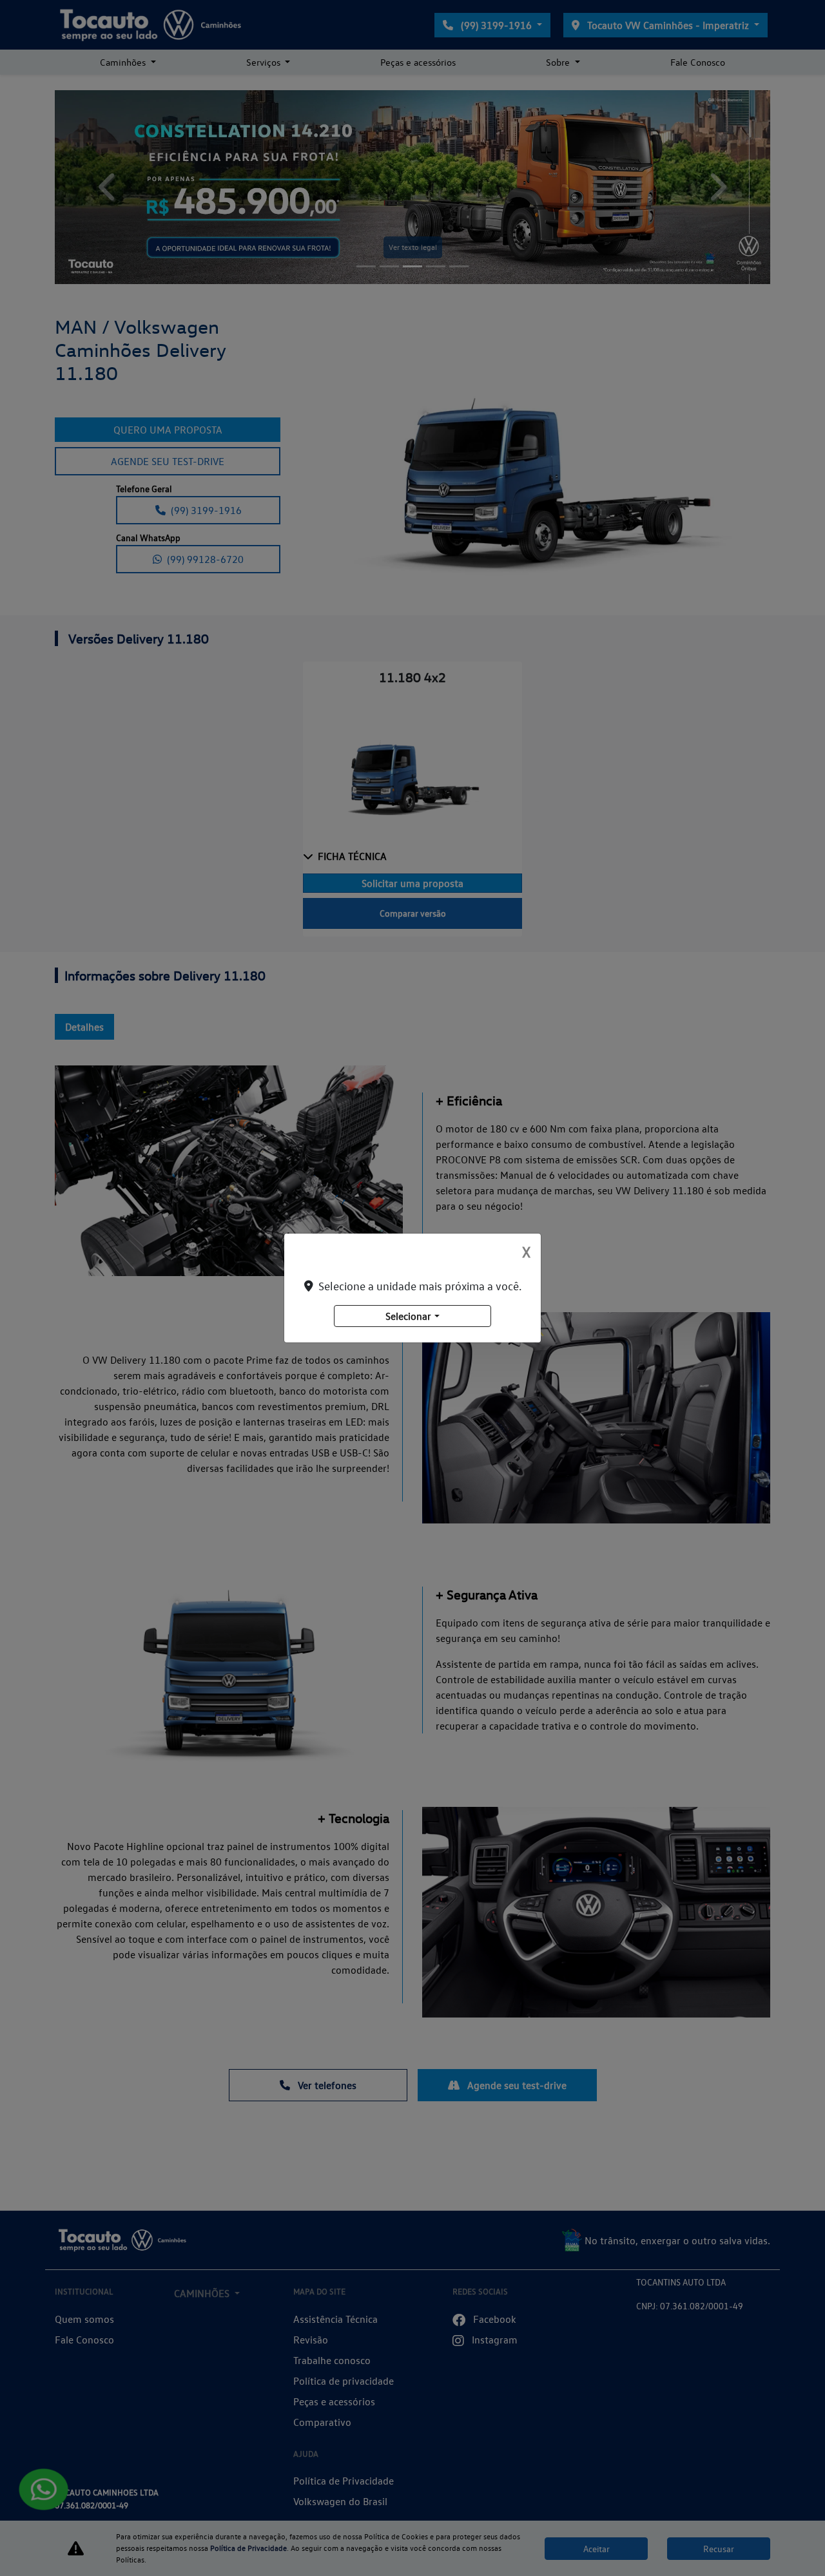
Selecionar (408, 1316)
